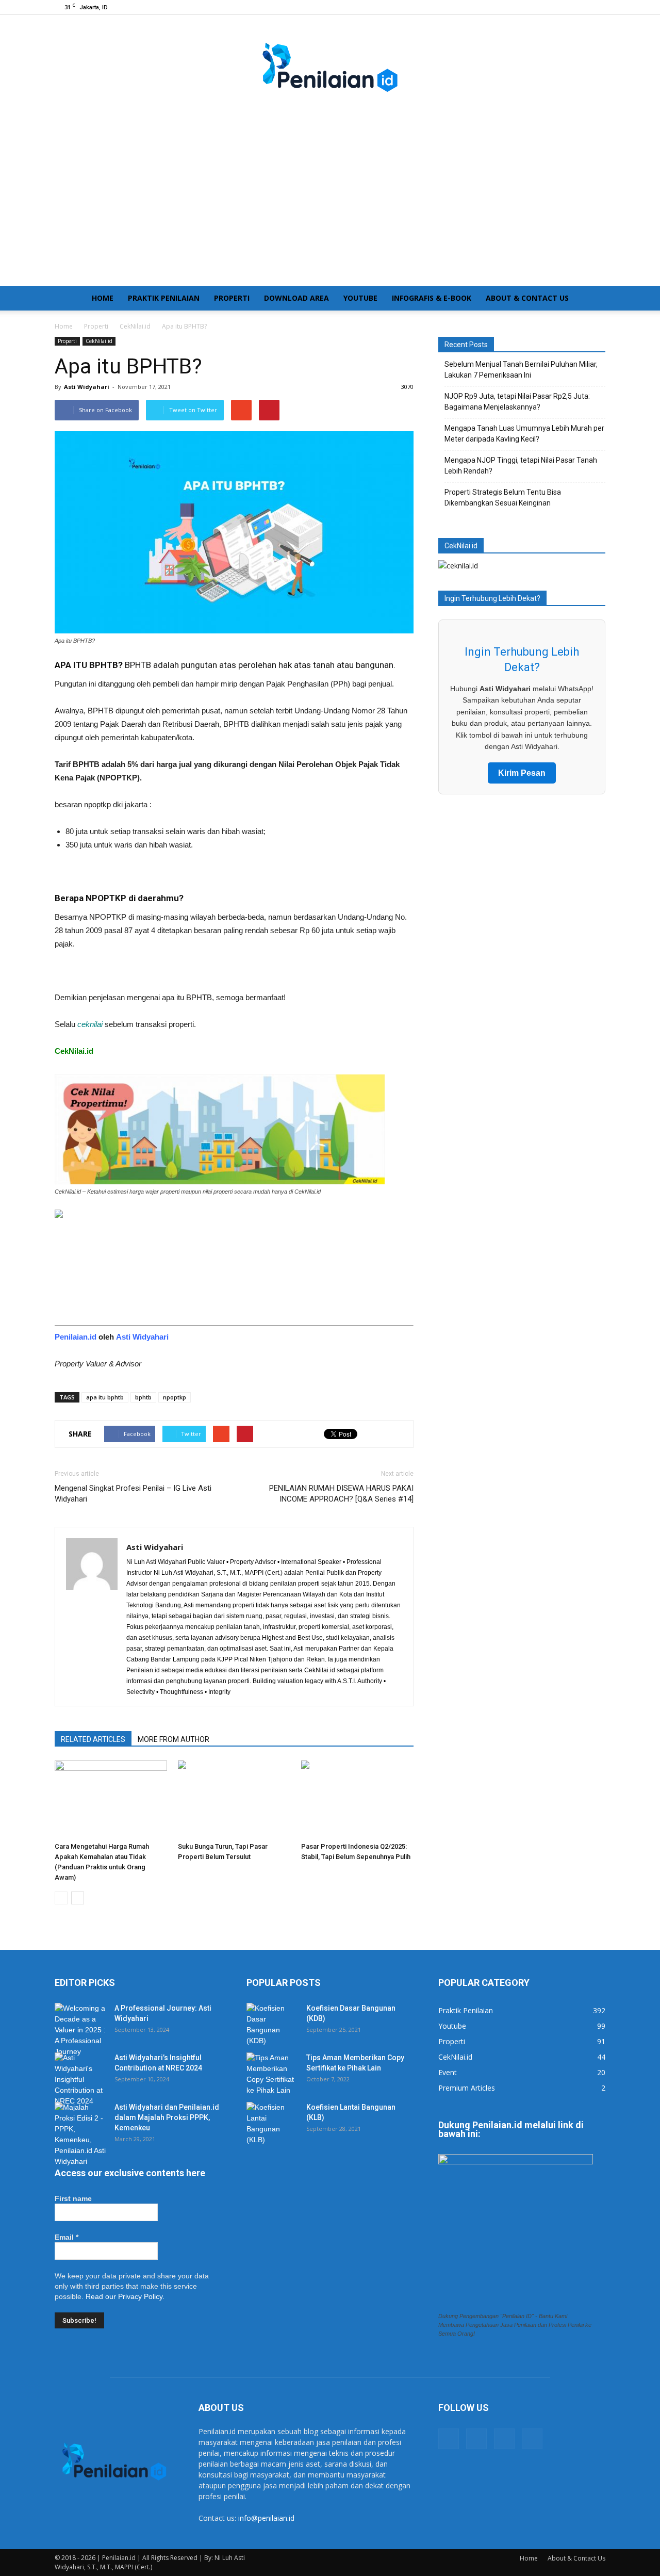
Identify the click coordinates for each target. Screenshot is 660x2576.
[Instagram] (564, 7)
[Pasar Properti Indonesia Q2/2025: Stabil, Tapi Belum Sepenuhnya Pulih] (357, 1799)
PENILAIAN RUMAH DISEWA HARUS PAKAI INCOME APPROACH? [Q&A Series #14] (341, 1494)
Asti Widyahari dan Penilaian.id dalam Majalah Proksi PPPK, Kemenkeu (167, 2117)
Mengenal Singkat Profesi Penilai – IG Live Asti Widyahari (133, 1494)
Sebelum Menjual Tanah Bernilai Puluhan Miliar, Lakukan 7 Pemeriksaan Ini (521, 370)
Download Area (296, 298)
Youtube (360, 298)
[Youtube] (598, 7)
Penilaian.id (76, 1337)
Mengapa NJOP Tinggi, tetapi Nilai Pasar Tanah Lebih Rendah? (521, 466)
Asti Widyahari (87, 387)
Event (448, 2072)
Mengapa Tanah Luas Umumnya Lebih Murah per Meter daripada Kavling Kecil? (524, 434)
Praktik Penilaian (164, 298)
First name (73, 2198)
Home (103, 298)
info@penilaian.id (266, 2518)
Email (67, 2237)
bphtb (143, 1397)
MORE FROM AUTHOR (174, 1739)
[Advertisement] (330, 208)
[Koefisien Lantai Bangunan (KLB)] (272, 2124)
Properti (232, 298)
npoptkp (175, 1397)
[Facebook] (547, 7)
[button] (593, 298)
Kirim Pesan (522, 773)
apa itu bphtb (105, 1397)
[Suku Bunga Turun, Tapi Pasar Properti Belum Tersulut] (234, 1799)
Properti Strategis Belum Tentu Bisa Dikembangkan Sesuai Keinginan (503, 498)
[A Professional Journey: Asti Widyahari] (80, 2030)
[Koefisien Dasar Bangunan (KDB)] (272, 2025)
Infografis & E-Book (432, 298)
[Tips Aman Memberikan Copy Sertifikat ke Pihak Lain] (272, 2074)
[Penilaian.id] (330, 73)
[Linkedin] (581, 7)
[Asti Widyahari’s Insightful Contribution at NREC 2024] (80, 2080)
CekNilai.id (99, 341)
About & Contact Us (527, 298)
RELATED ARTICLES (93, 1739)
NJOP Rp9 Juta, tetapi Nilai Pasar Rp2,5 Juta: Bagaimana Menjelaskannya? (517, 402)
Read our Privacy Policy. (125, 2296)
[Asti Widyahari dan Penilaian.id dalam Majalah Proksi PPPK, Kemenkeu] (80, 2134)
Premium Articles (467, 2088)
